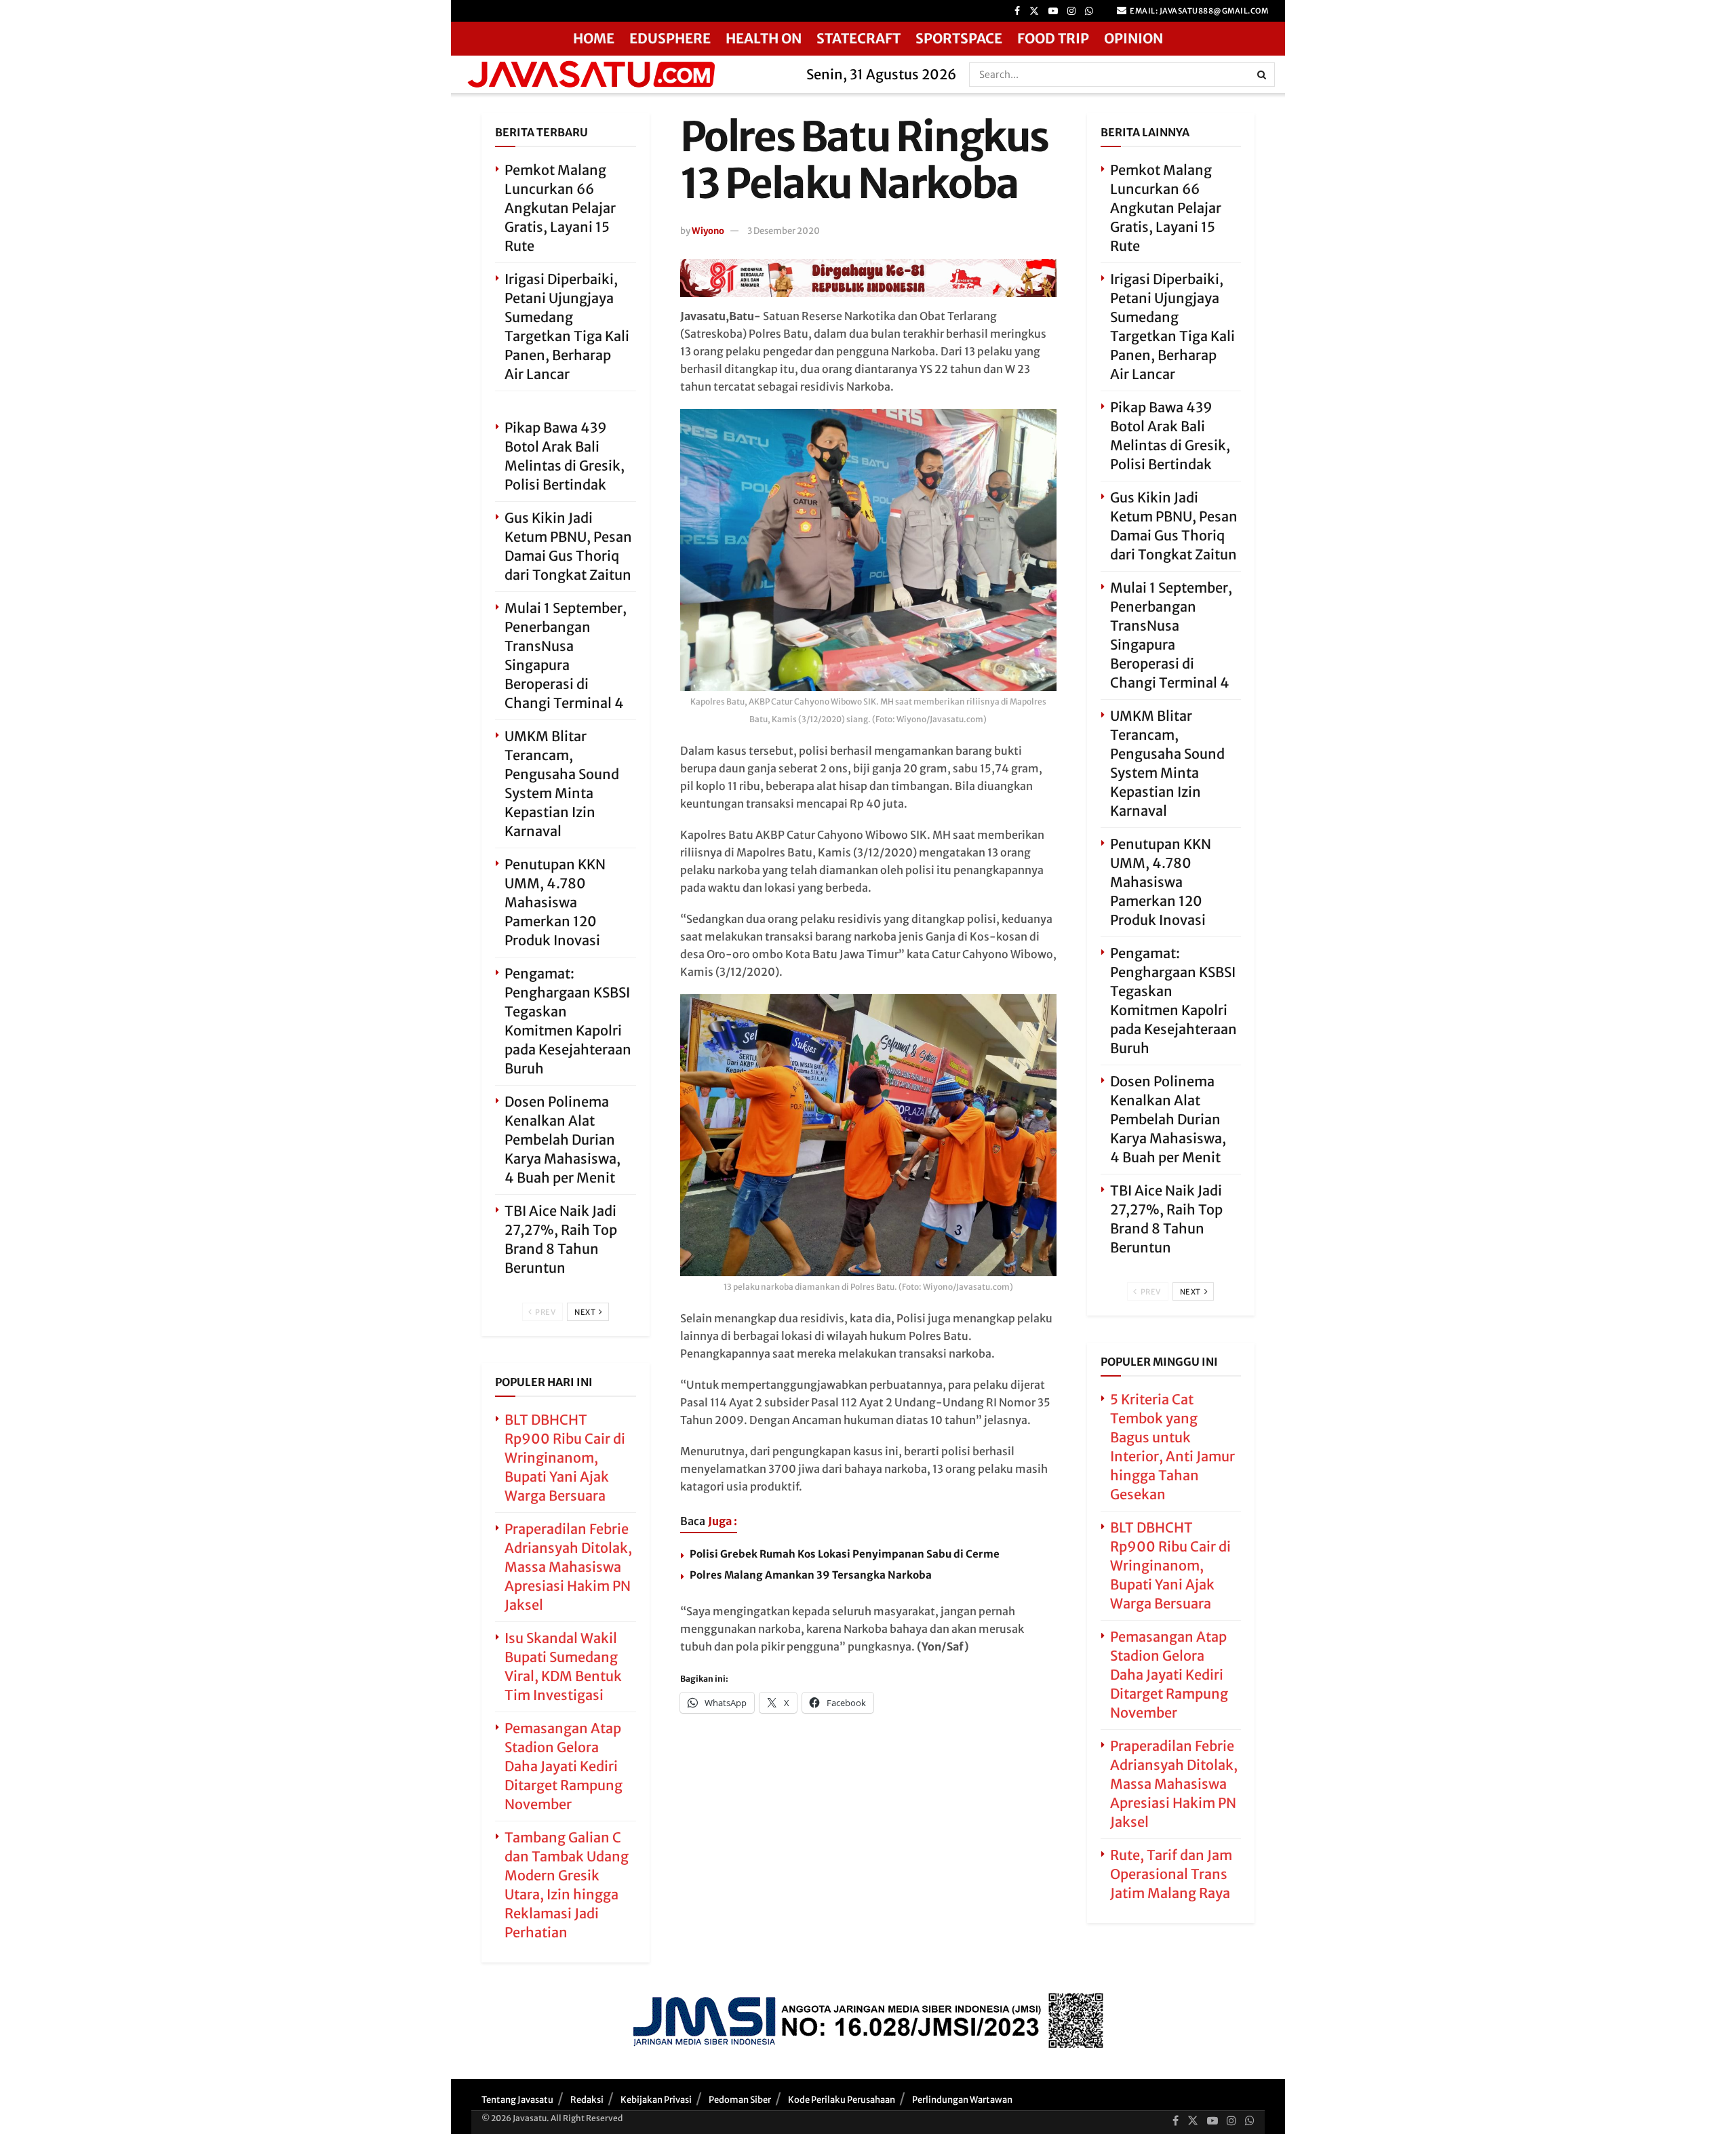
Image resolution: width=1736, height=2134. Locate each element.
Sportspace (959, 38)
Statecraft (859, 38)
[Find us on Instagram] (1071, 11)
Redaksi (587, 2100)
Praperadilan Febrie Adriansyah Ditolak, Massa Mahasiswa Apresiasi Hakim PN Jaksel (568, 1567)
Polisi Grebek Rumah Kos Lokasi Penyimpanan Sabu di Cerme (845, 1554)
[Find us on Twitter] (1034, 11)
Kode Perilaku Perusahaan (842, 2100)
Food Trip (1053, 38)
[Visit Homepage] (624, 74)
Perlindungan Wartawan (962, 2100)
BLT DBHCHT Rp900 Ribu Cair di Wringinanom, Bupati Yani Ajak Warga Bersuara (565, 1458)
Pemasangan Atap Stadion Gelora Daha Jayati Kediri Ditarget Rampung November (564, 1766)
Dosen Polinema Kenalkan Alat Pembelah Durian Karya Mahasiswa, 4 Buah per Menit (563, 1140)
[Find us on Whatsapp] (1089, 11)
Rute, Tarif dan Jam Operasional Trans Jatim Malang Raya (1171, 1874)
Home (594, 38)
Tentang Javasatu (517, 2100)
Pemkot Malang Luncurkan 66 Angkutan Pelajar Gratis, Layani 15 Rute (560, 208)
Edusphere (670, 38)
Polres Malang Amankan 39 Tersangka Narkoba (811, 1575)
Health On (764, 38)
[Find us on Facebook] (1017, 11)
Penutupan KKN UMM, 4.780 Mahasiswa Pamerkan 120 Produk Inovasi (555, 902)
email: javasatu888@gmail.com (1199, 11)
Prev (545, 1312)
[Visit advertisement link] (868, 278)
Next (586, 1312)
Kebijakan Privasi (656, 2100)
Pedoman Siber (740, 2100)
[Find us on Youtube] (1053, 11)
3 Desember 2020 (784, 231)
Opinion (1133, 38)
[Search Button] (1263, 75)
